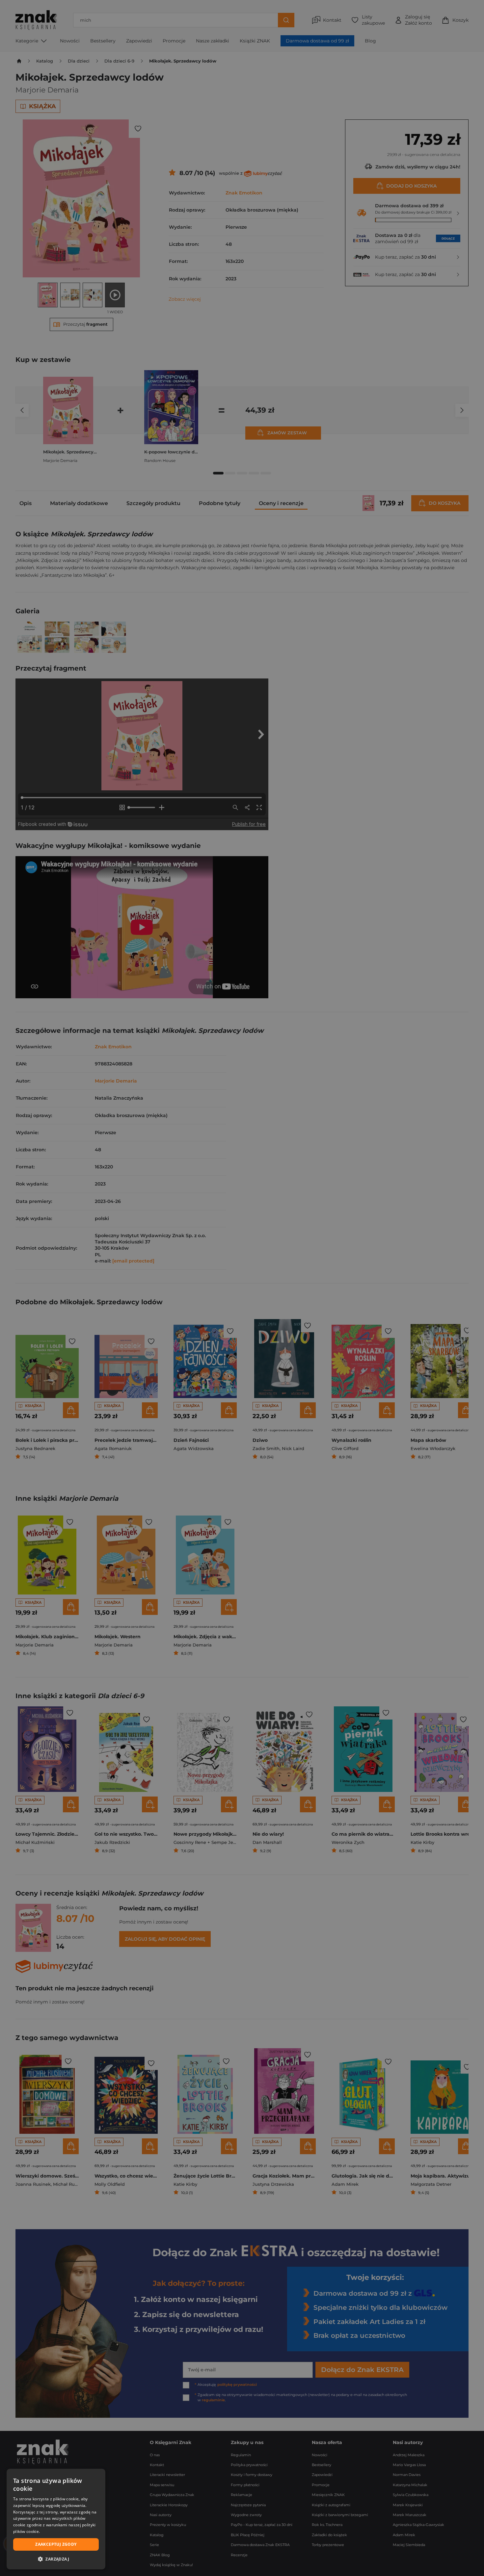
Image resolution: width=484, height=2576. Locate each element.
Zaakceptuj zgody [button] (56, 2544)
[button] (56, 2559)
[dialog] (56, 2519)
